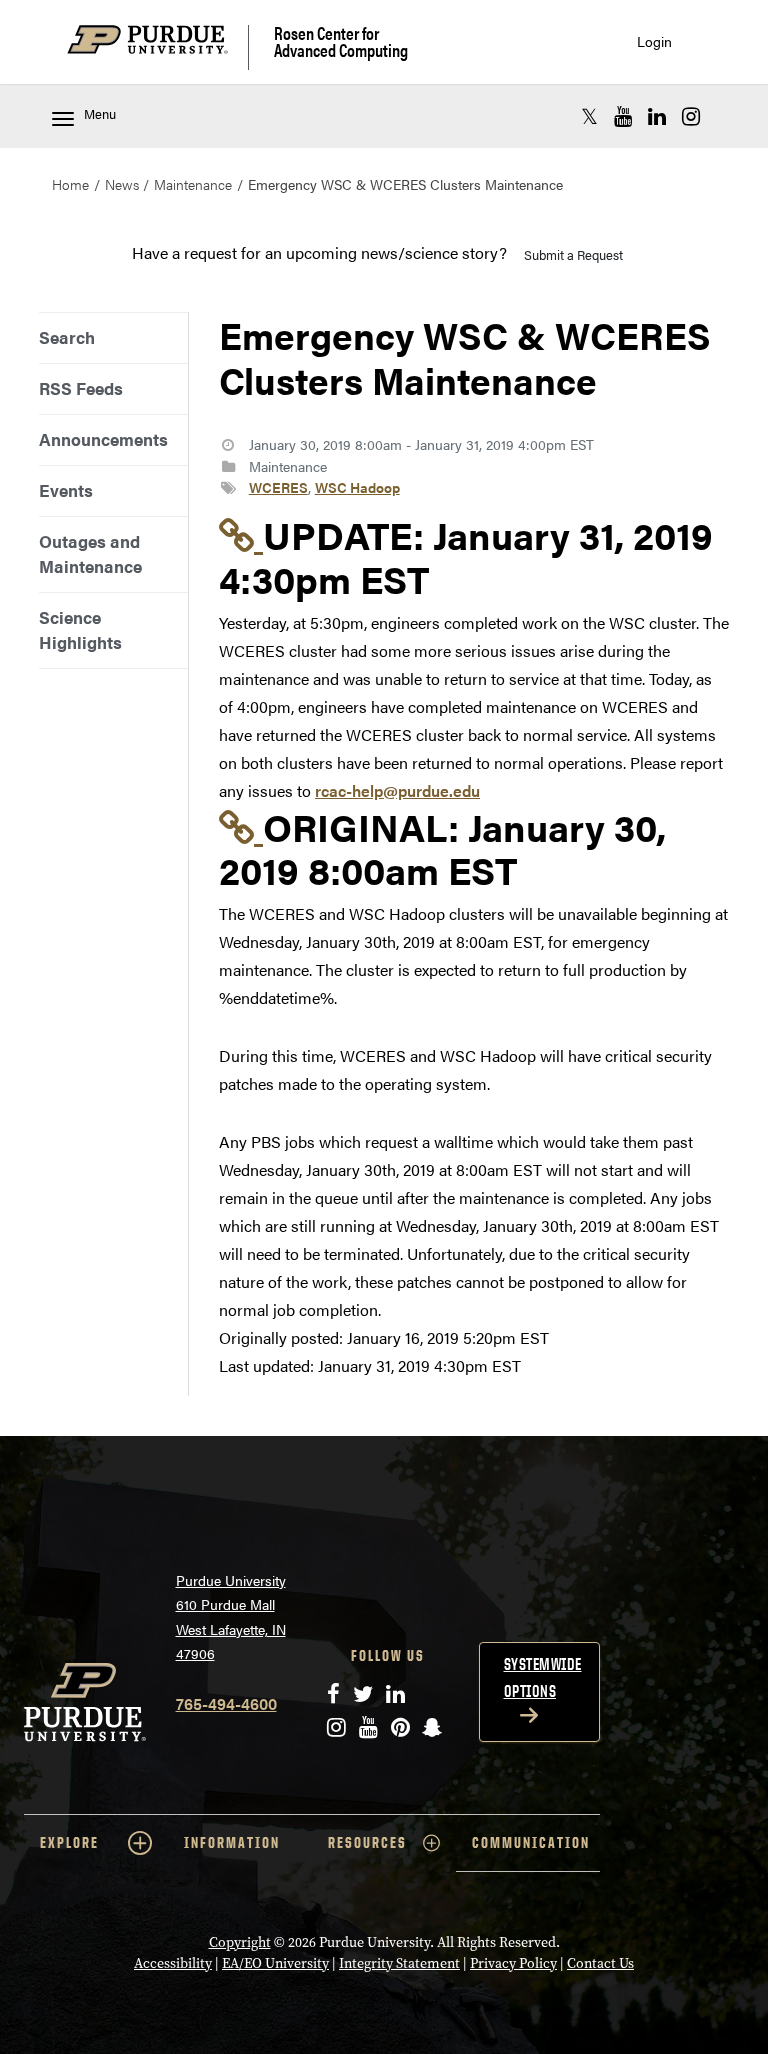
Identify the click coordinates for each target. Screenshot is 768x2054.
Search (67, 337)
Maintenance (193, 184)
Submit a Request (573, 254)
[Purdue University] (158, 47)
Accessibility (173, 1963)
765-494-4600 (226, 1703)
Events (66, 490)
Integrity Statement (399, 1963)
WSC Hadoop (357, 487)
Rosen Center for (341, 41)
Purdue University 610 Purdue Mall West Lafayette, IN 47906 (231, 1617)
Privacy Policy (513, 1963)
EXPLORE (69, 1842)
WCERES (278, 487)
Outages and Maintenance (90, 553)
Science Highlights (80, 629)
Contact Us (600, 1963)
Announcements (103, 439)
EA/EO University (275, 1963)
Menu (100, 114)
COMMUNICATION (531, 1842)
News (122, 184)
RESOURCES (367, 1842)
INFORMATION (232, 1842)
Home (70, 184)
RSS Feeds (81, 388)
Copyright (240, 1942)
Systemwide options (543, 1677)
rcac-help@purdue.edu (397, 790)
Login (654, 41)
